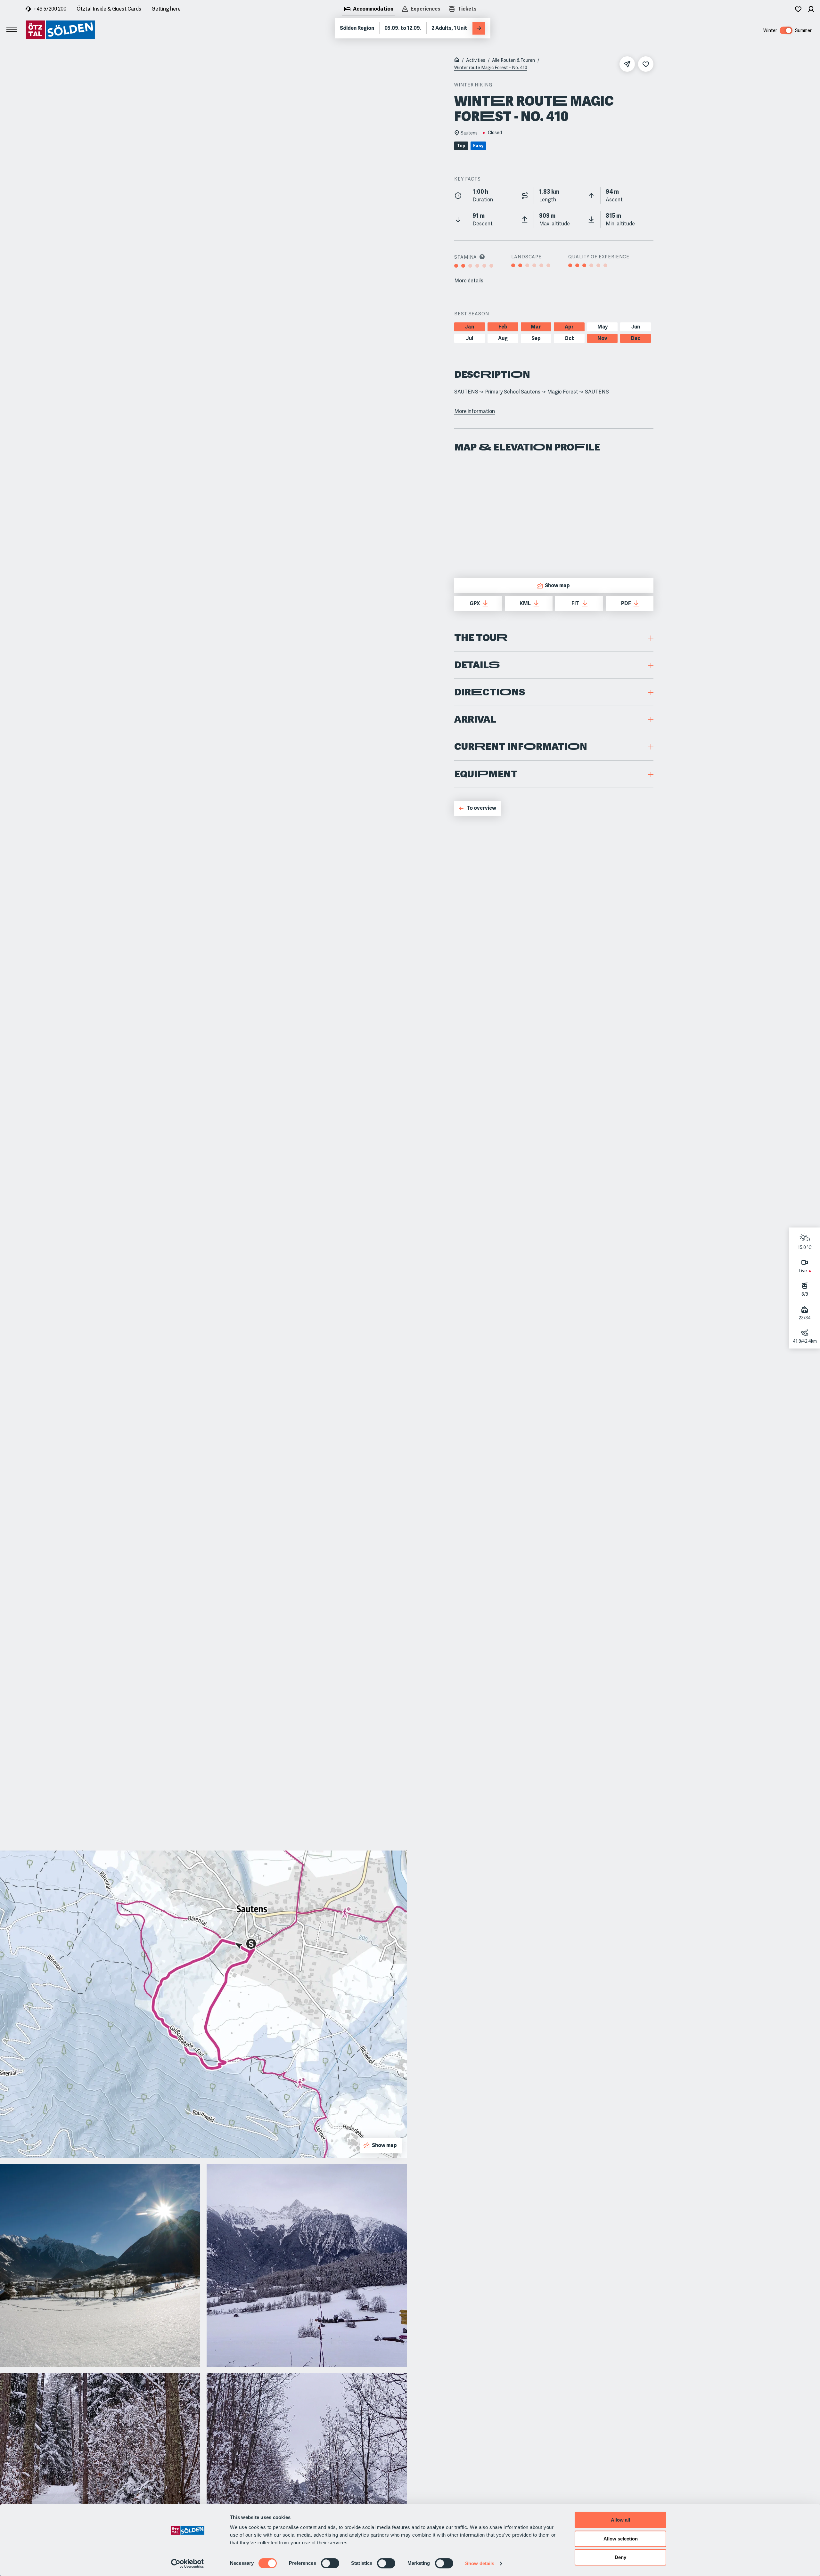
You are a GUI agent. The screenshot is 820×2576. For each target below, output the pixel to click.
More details (469, 281)
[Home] (457, 61)
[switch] (330, 2563)
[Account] (811, 9)
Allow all (620, 2520)
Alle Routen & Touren (513, 60)
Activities (476, 60)
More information (475, 411)
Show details (480, 2563)
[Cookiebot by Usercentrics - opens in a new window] (188, 2564)
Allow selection (621, 2539)
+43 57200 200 (50, 9)
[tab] (368, 10)
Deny (620, 2557)
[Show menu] (12, 30)
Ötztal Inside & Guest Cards (109, 9)
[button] (554, 638)
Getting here (166, 9)
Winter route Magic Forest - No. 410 (491, 68)
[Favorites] (798, 9)
